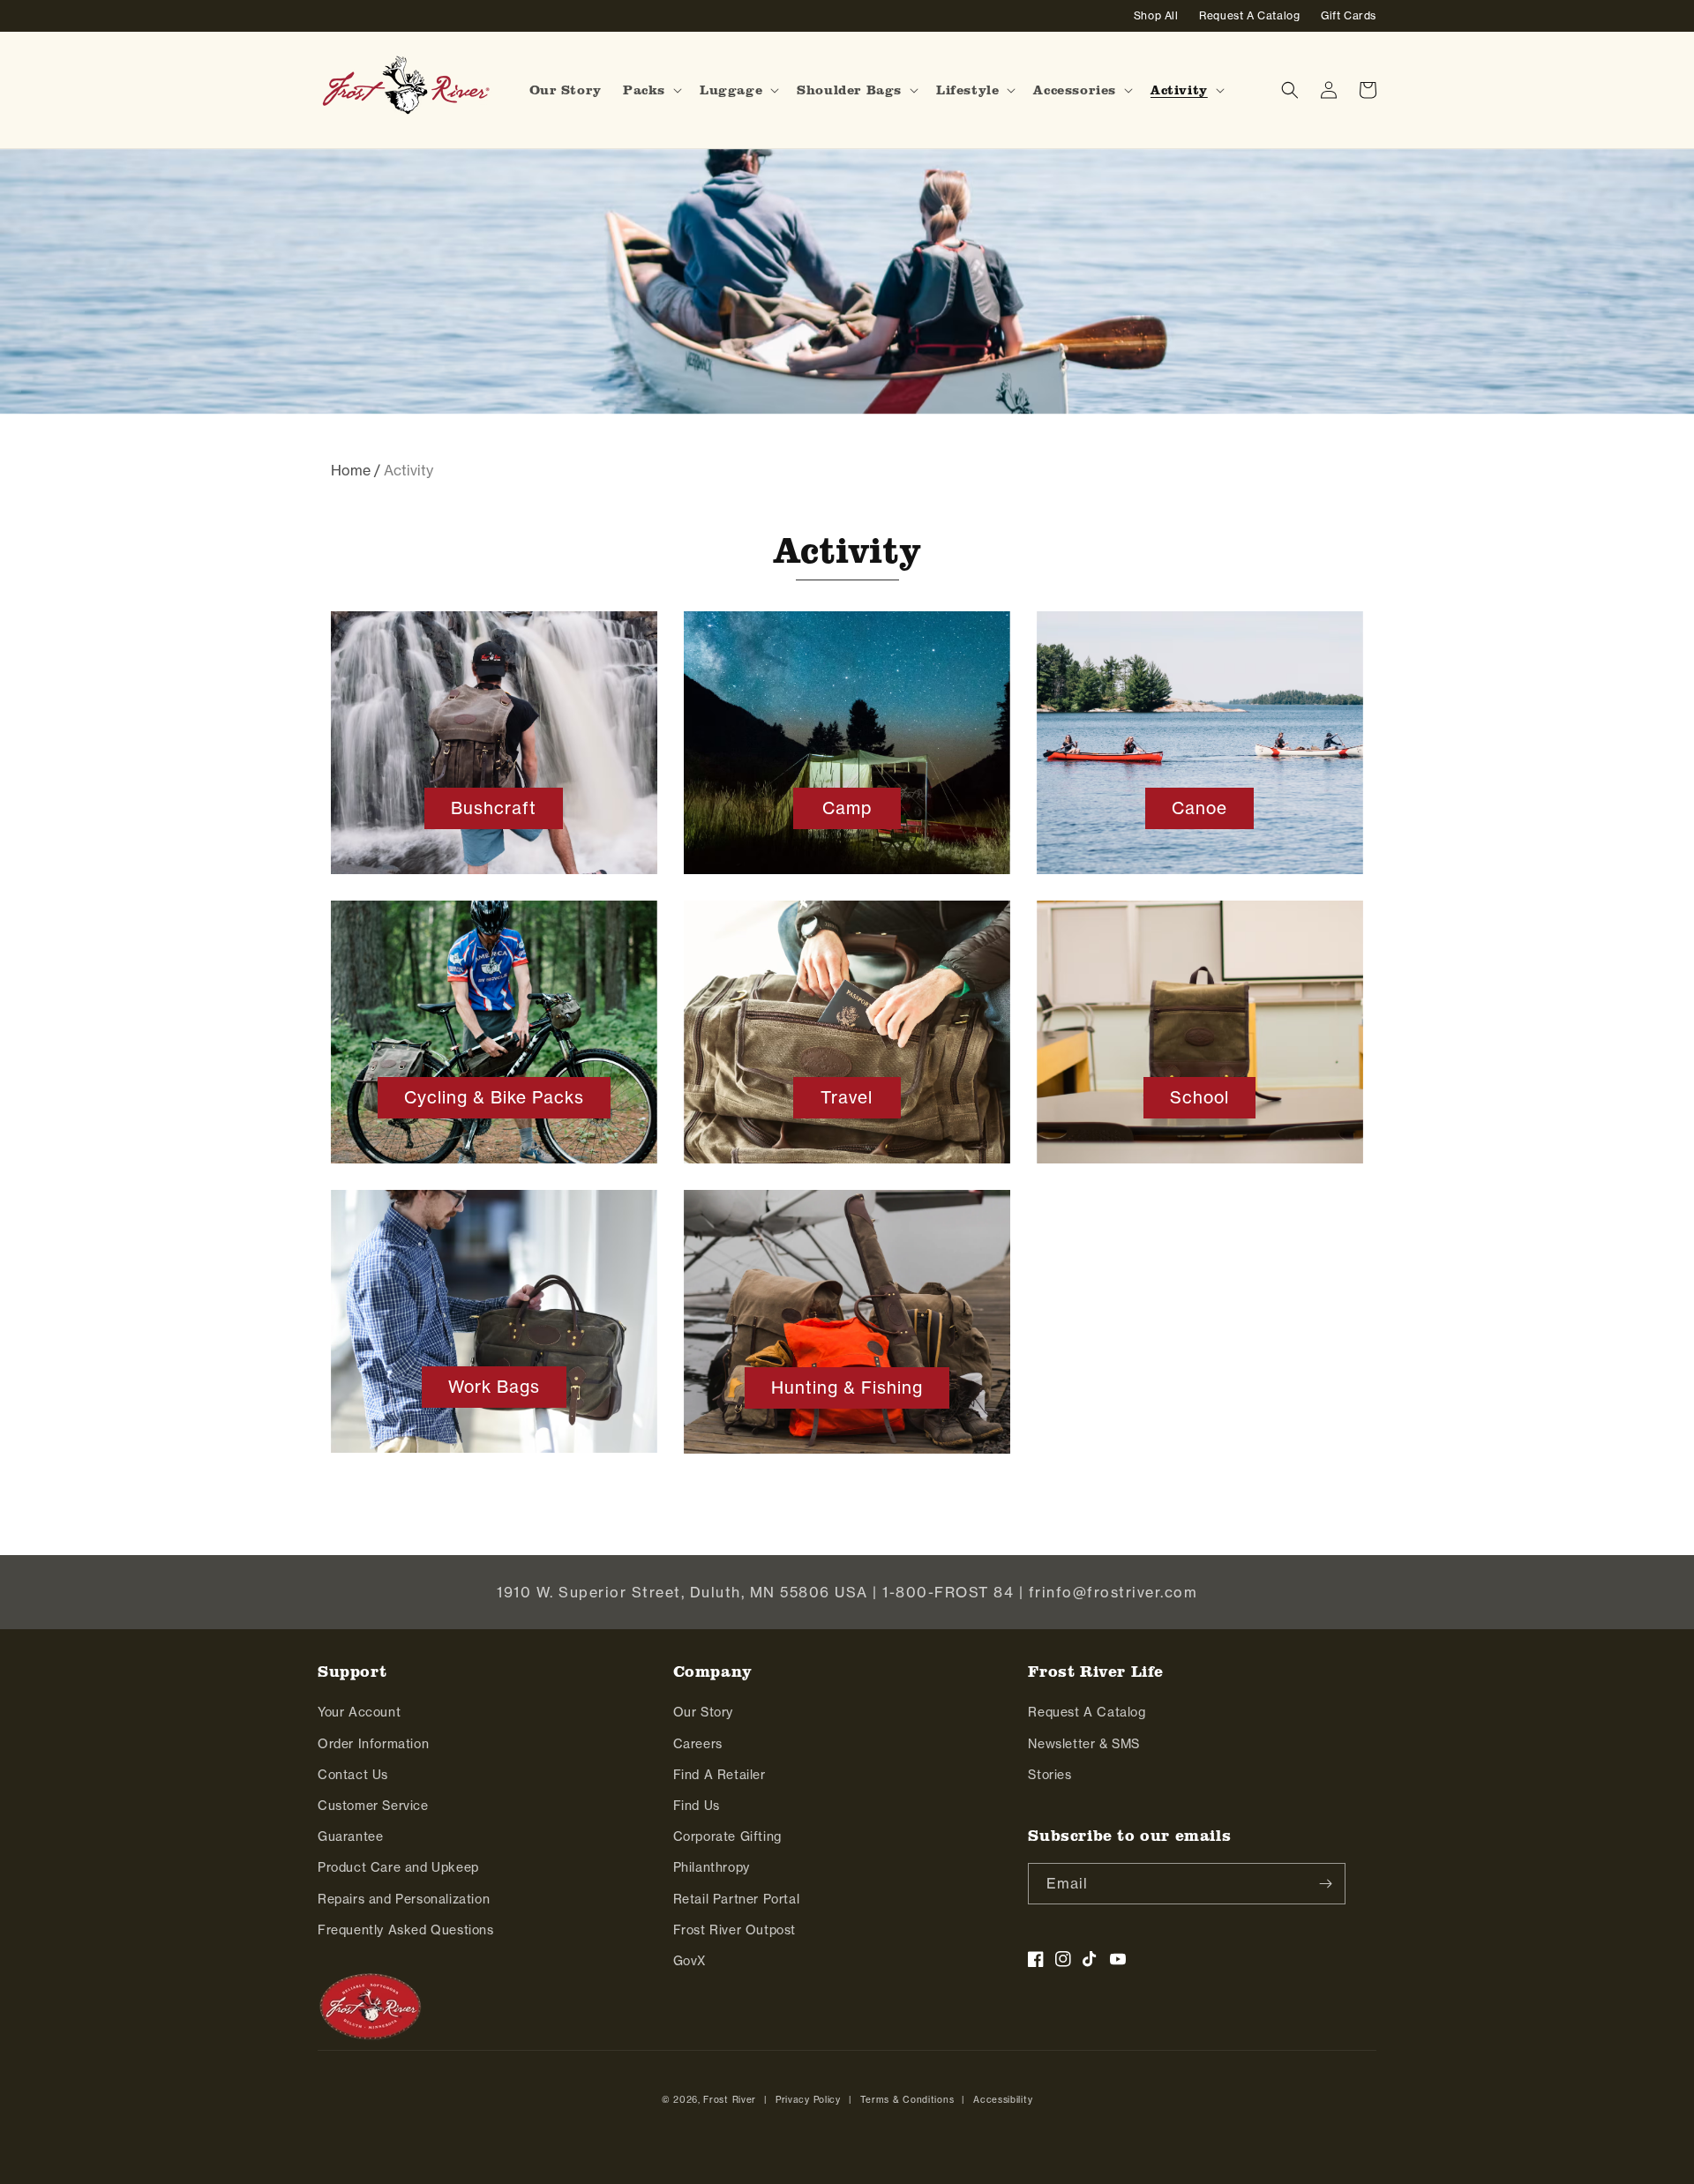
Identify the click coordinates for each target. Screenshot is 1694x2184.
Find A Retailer (720, 1774)
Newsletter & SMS (1084, 1743)
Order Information (373, 1743)
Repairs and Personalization (404, 1899)
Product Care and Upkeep (398, 1867)
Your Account (359, 1712)
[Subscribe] (1325, 1884)
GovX (690, 1960)
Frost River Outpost (735, 1930)
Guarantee (350, 1836)
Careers (698, 1743)
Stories (1049, 1774)
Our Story (703, 1712)
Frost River (730, 2099)
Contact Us (353, 1774)
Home (351, 470)
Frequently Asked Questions (406, 1930)
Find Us (697, 1805)
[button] (651, 90)
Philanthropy (712, 1867)
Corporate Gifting (727, 1836)
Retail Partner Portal (737, 1899)
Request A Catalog (1087, 1712)
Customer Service (373, 1805)
